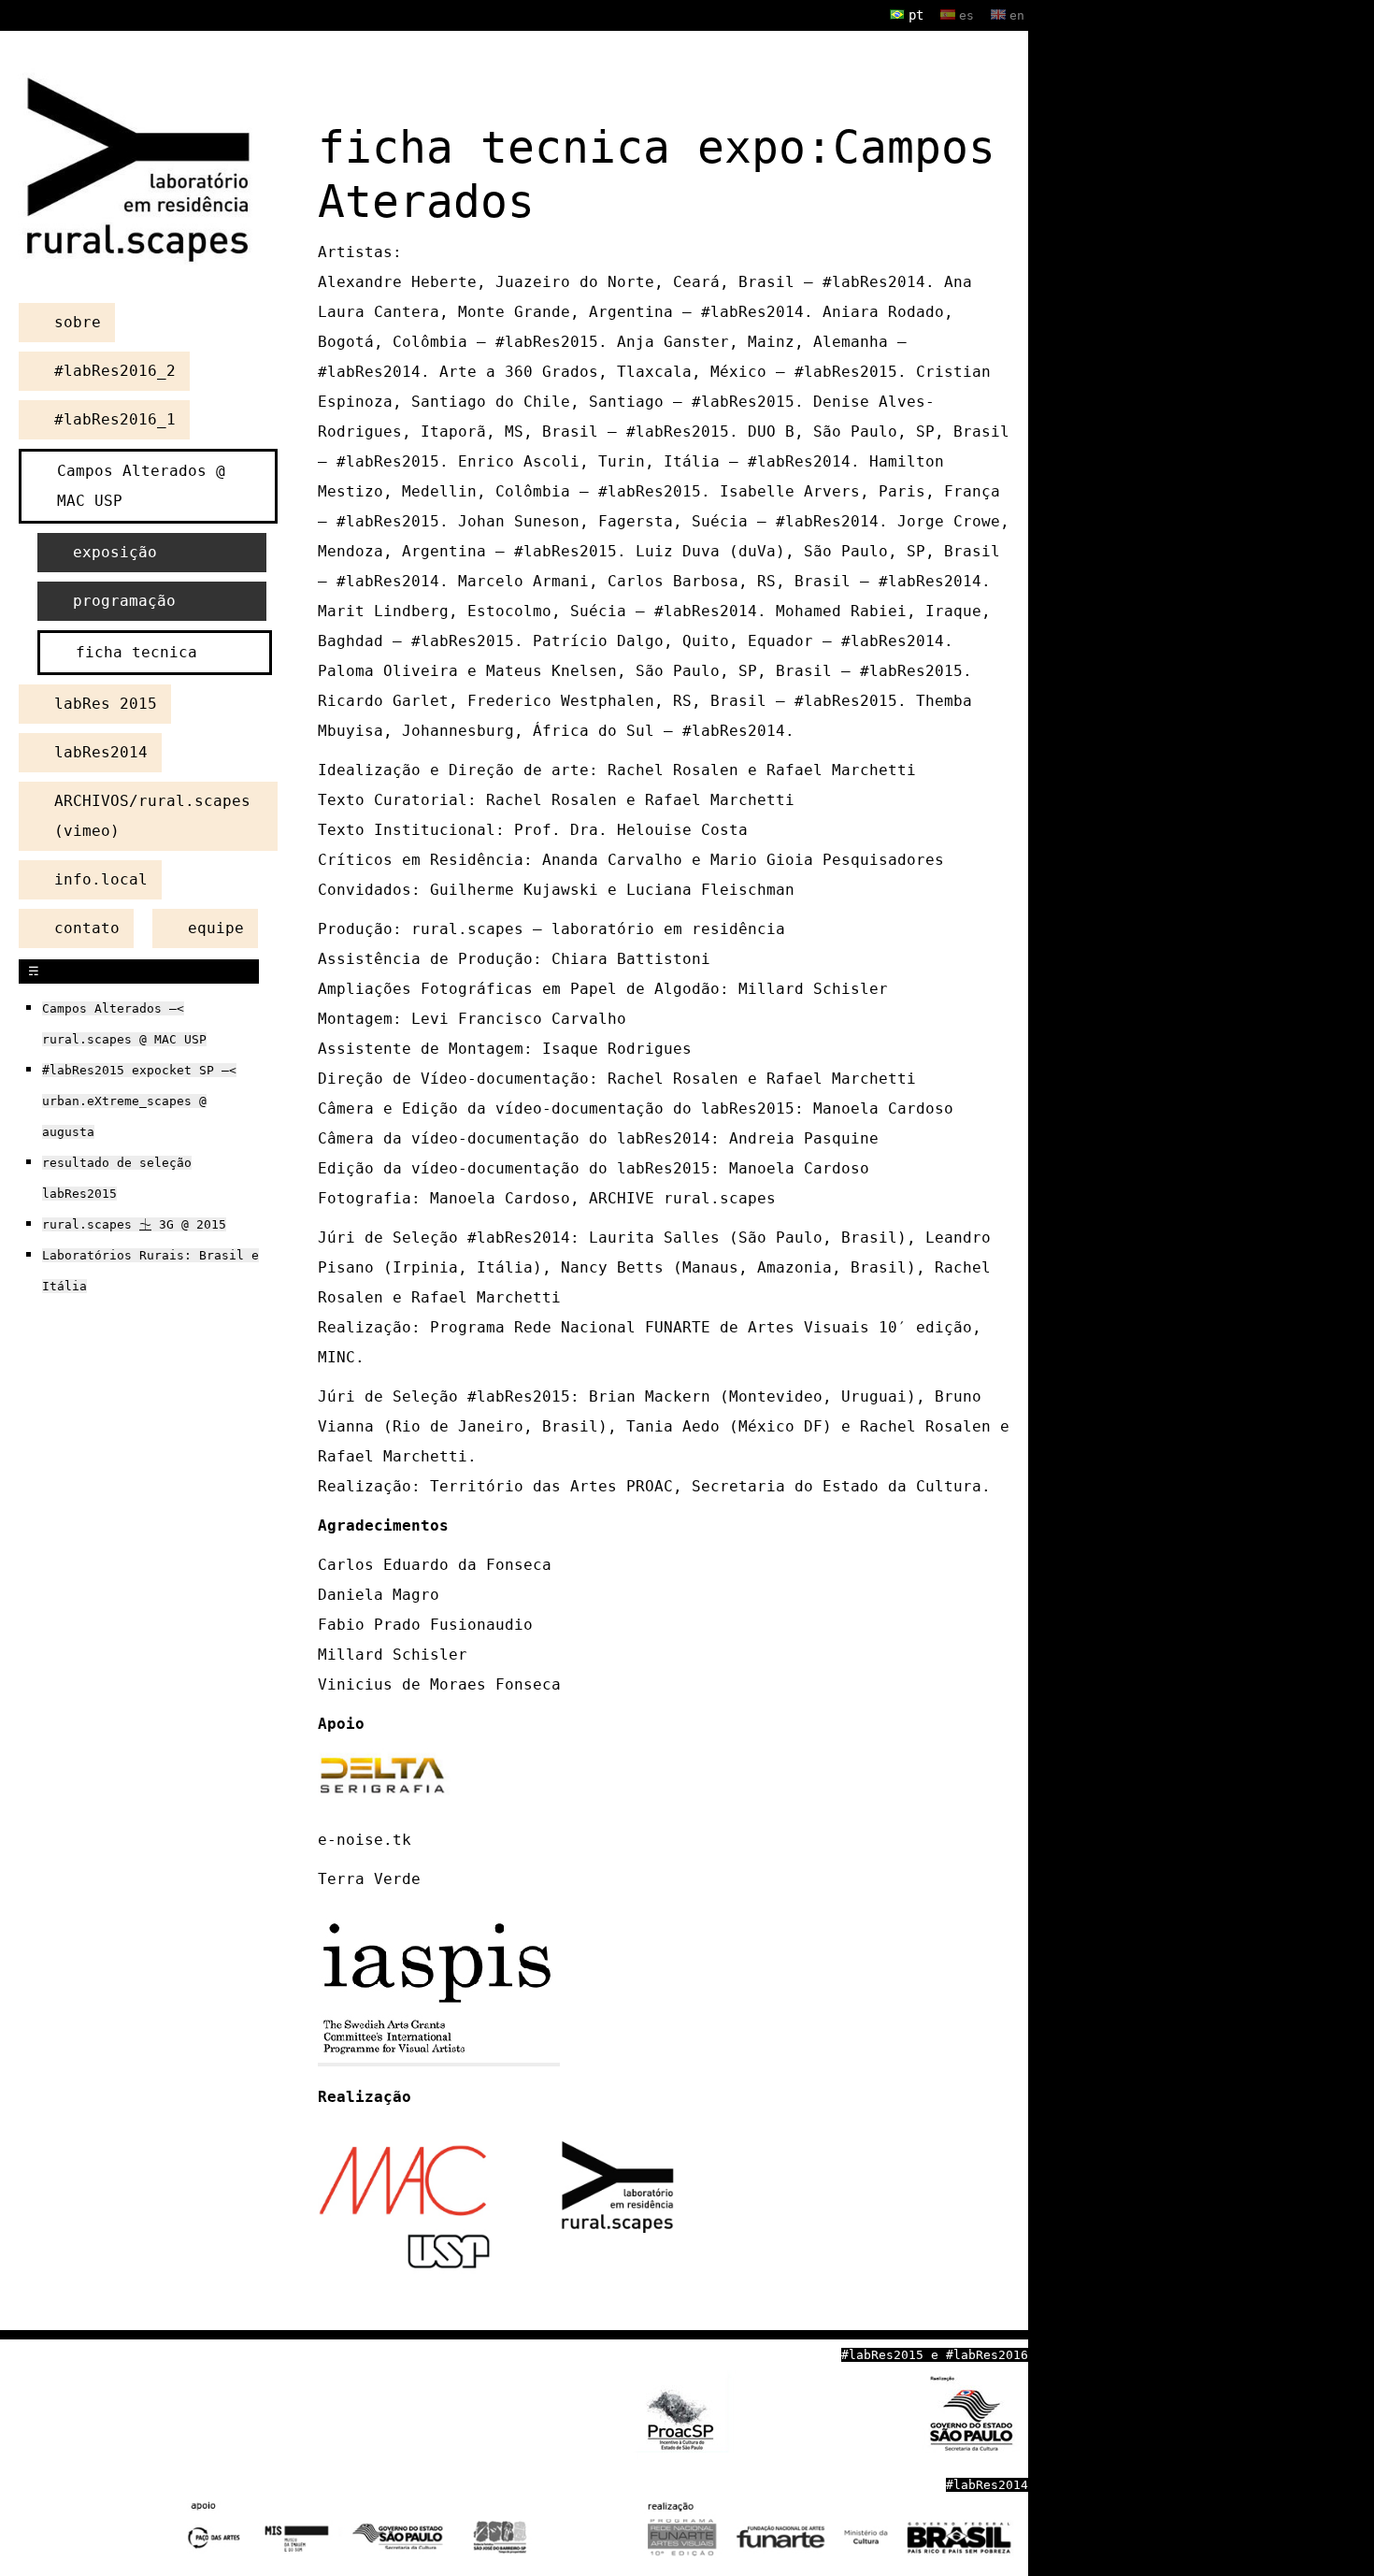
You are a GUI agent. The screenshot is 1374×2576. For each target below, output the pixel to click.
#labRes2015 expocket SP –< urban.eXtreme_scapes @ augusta (139, 1101)
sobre (78, 322)
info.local (101, 879)
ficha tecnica (136, 652)
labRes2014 (101, 752)
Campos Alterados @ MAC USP (141, 486)
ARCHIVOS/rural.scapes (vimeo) (152, 816)
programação (124, 601)
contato (87, 928)
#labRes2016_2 (115, 371)
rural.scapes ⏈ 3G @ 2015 (134, 1224)
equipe (216, 928)
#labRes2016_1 (115, 419)
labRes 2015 (106, 704)
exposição (115, 552)
